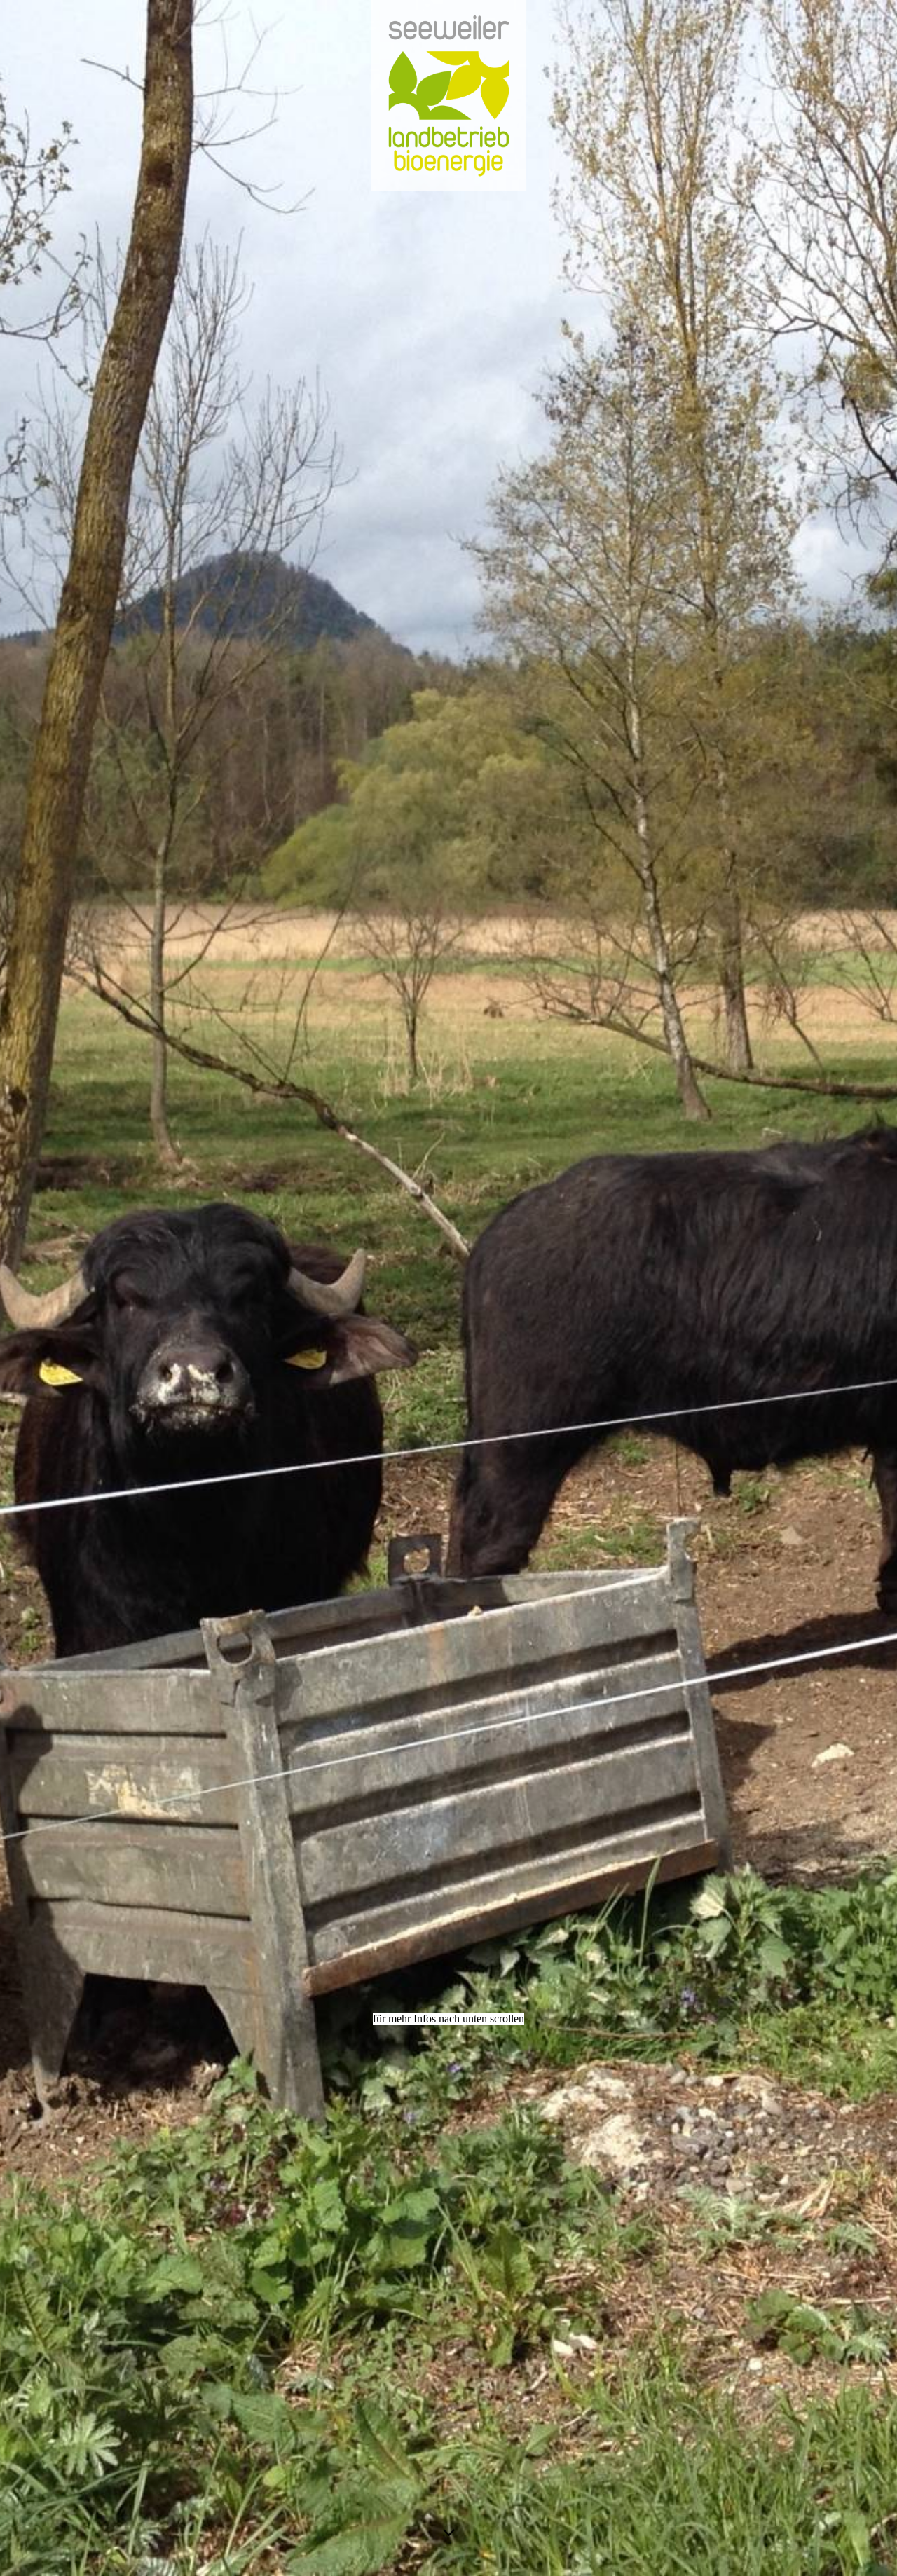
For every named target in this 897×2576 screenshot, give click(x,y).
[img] (448, 1288)
